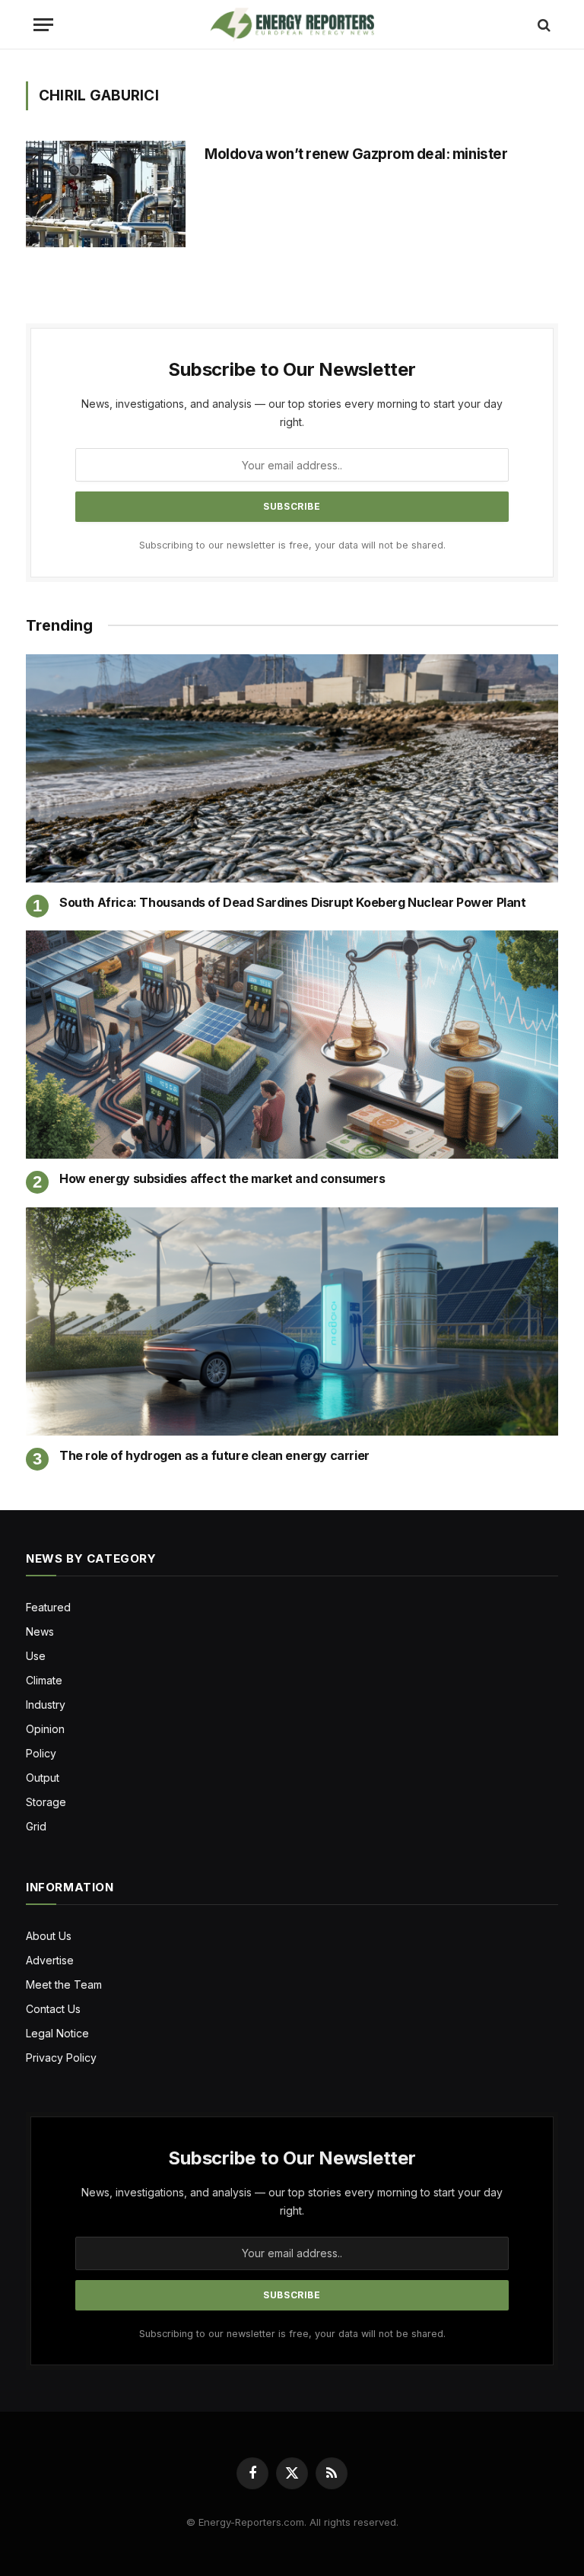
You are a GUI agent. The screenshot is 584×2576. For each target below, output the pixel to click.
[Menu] (43, 25)
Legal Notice (57, 2033)
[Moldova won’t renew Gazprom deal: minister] (106, 194)
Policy (41, 1753)
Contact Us (53, 2009)
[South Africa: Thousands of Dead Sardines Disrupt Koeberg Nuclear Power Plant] (292, 768)
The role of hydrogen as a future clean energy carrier (214, 1455)
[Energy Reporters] (292, 25)
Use (36, 1656)
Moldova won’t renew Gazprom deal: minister (357, 154)
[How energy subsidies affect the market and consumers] (292, 1045)
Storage (46, 1802)
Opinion (45, 1729)
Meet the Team (64, 1984)
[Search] (543, 25)
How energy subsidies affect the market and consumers (222, 1178)
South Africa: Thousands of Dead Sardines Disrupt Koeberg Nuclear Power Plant (293, 902)
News (40, 1631)
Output (43, 1778)
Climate (44, 1680)
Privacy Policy (61, 2058)
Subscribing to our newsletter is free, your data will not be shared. (292, 545)
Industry (46, 1705)
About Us (49, 1936)
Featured (48, 1607)
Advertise (50, 1960)
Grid (36, 1826)
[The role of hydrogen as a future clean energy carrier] (292, 1321)
